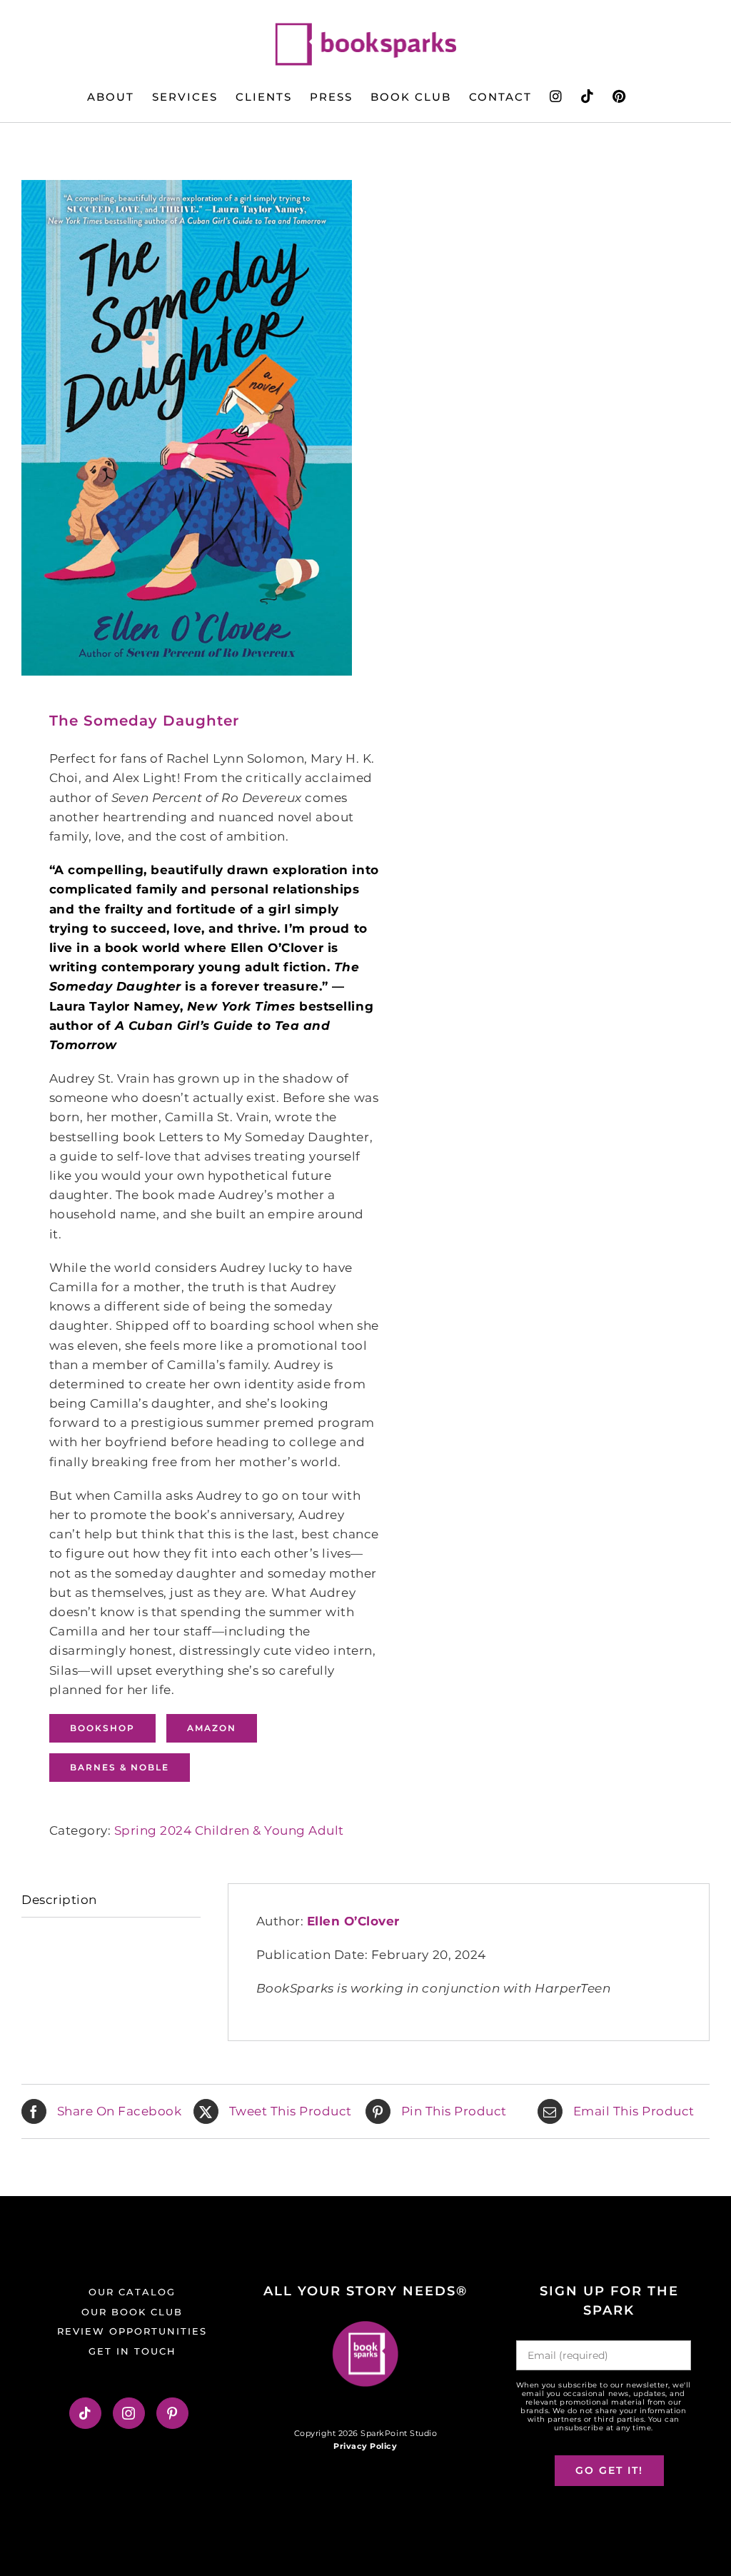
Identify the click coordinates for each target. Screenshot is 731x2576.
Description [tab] (59, 1900)
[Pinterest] (172, 2413)
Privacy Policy (365, 2446)
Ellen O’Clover (353, 1921)
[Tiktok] (85, 2413)
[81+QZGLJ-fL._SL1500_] (187, 428)
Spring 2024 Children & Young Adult (229, 1830)
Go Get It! (609, 2470)
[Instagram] (129, 2413)
